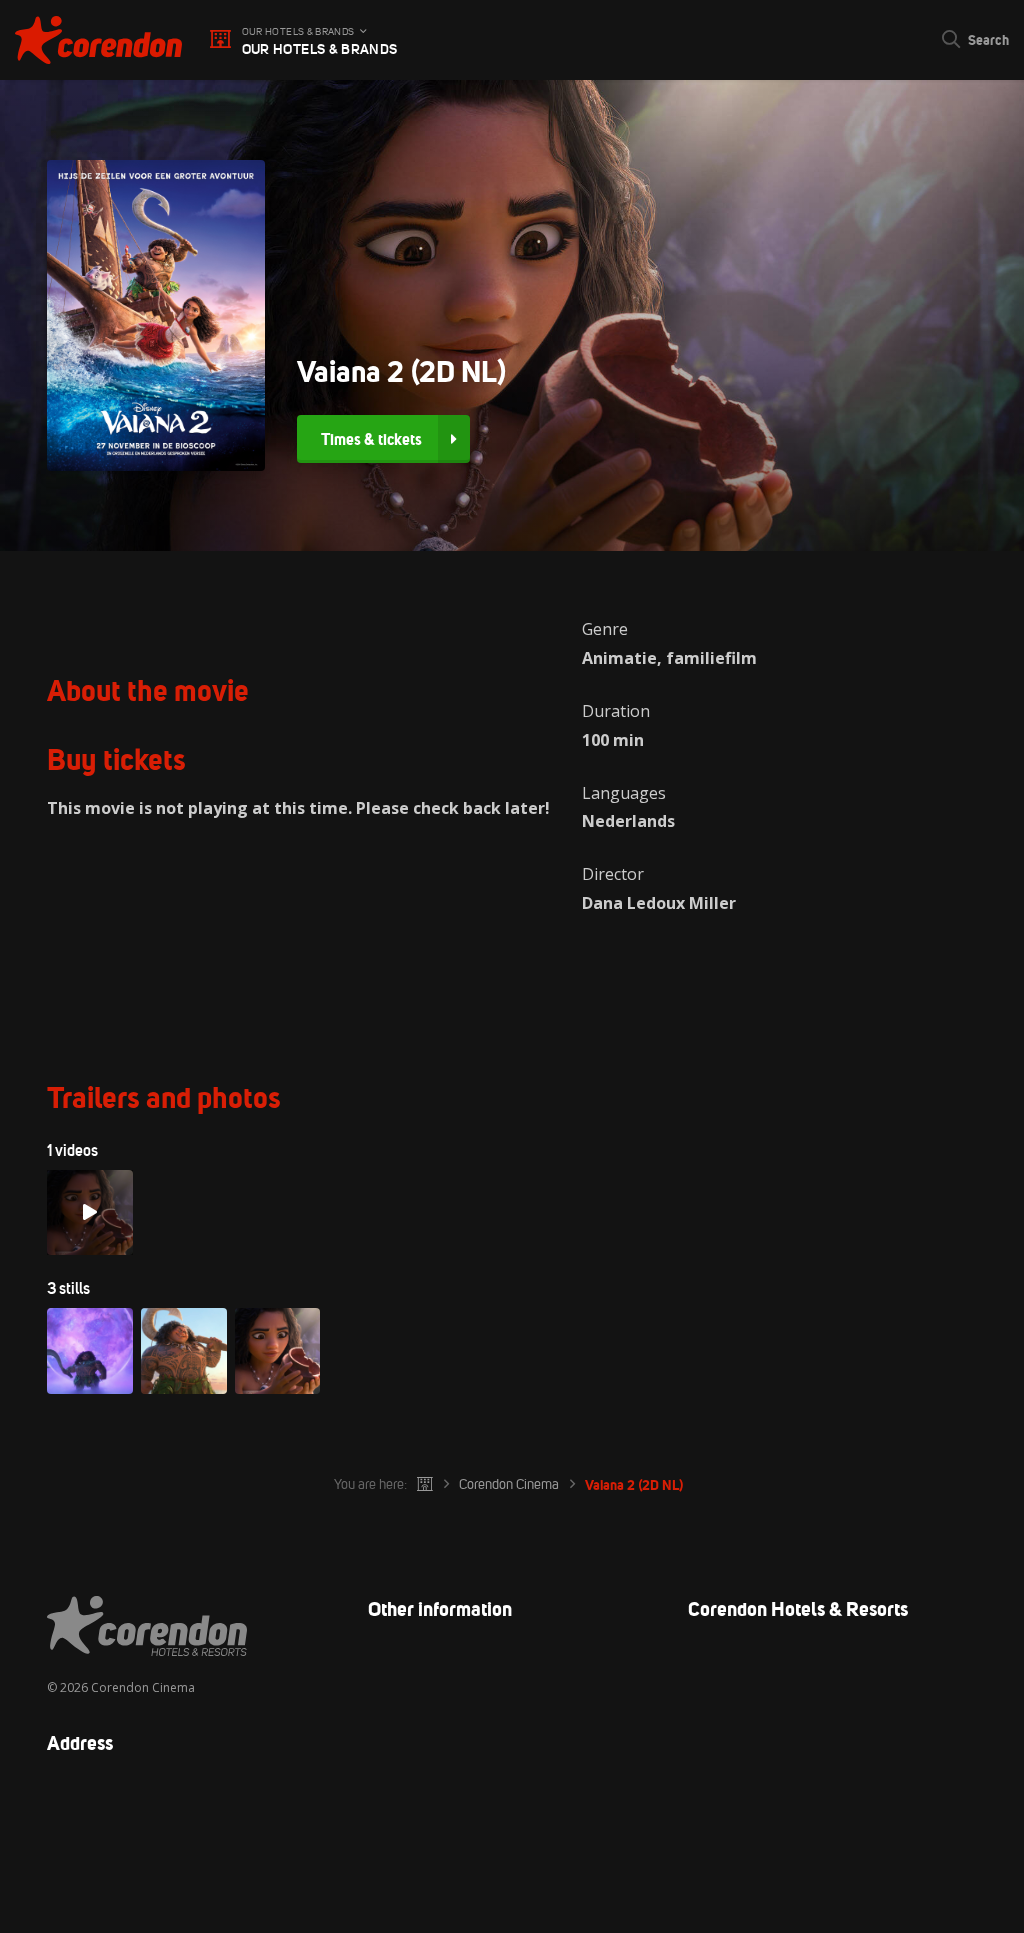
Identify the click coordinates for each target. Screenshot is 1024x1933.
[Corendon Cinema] (98, 40)
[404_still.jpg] (278, 1351)
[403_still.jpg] (184, 1351)
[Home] (425, 1485)
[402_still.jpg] (90, 1351)
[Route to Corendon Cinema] (512, 1806)
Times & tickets (371, 439)
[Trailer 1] (90, 1213)
